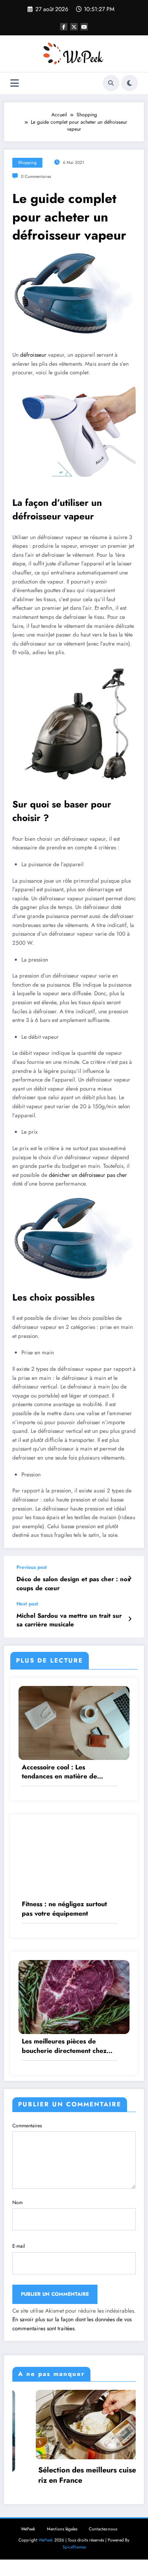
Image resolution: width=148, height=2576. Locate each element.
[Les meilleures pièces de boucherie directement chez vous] (74, 1997)
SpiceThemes (74, 2547)
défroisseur (33, 355)
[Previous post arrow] (130, 1578)
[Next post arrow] (130, 1619)
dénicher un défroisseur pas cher (88, 1175)
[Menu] (15, 83)
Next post (27, 1604)
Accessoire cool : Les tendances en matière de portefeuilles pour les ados (62, 1772)
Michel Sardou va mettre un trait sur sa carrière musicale (69, 1620)
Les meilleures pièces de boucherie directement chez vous (64, 2046)
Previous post (32, 1567)
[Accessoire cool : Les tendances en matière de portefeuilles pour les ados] (74, 1722)
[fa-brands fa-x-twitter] (74, 27)
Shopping (27, 163)
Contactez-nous (103, 2529)
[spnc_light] (129, 83)
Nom (17, 2202)
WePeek (28, 2529)
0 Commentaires (36, 176)
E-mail (19, 2246)
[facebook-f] (64, 27)
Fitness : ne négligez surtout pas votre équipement (64, 1909)
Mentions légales (62, 2529)
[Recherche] (111, 83)
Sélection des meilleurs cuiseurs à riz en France (72, 2475)
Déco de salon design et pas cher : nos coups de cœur (73, 1584)
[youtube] (84, 27)
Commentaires (27, 2126)
